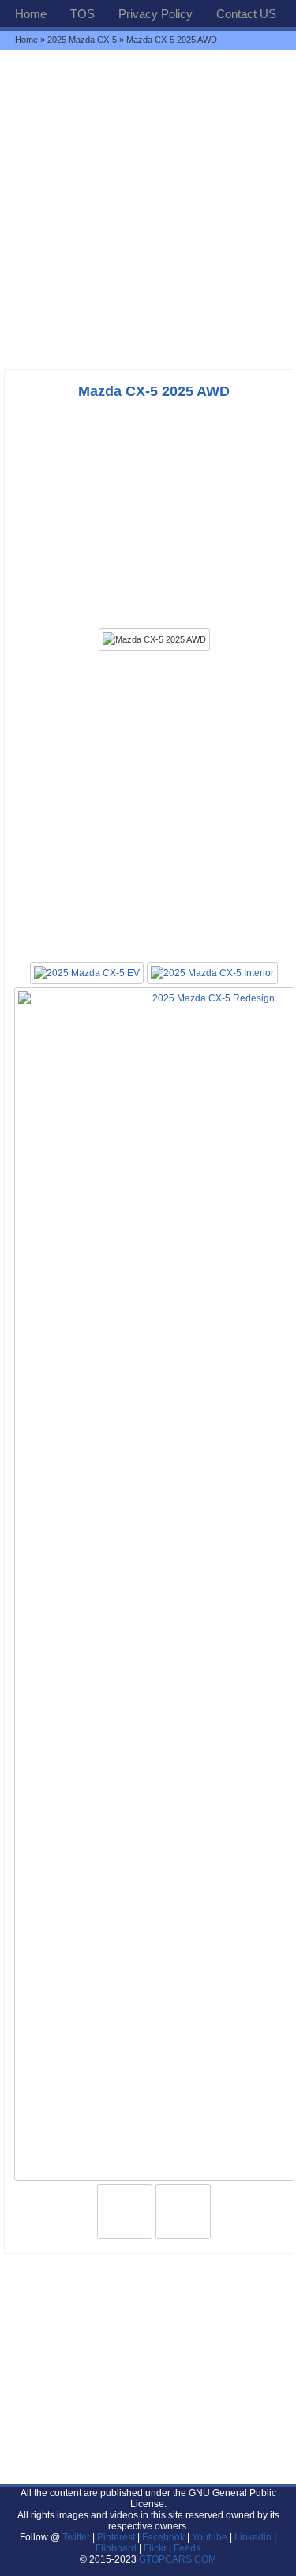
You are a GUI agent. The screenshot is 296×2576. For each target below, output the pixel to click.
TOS (82, 14)
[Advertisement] (148, 209)
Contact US (246, 14)
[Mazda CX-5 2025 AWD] (154, 639)
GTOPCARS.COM (178, 2559)
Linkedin (253, 2537)
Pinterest (116, 2537)
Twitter (77, 2537)
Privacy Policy (155, 14)
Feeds (187, 2548)
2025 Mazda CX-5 (82, 40)
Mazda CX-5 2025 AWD (154, 391)
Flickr (155, 2548)
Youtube (210, 2537)
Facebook (163, 2537)
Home (31, 14)
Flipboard (116, 2548)
